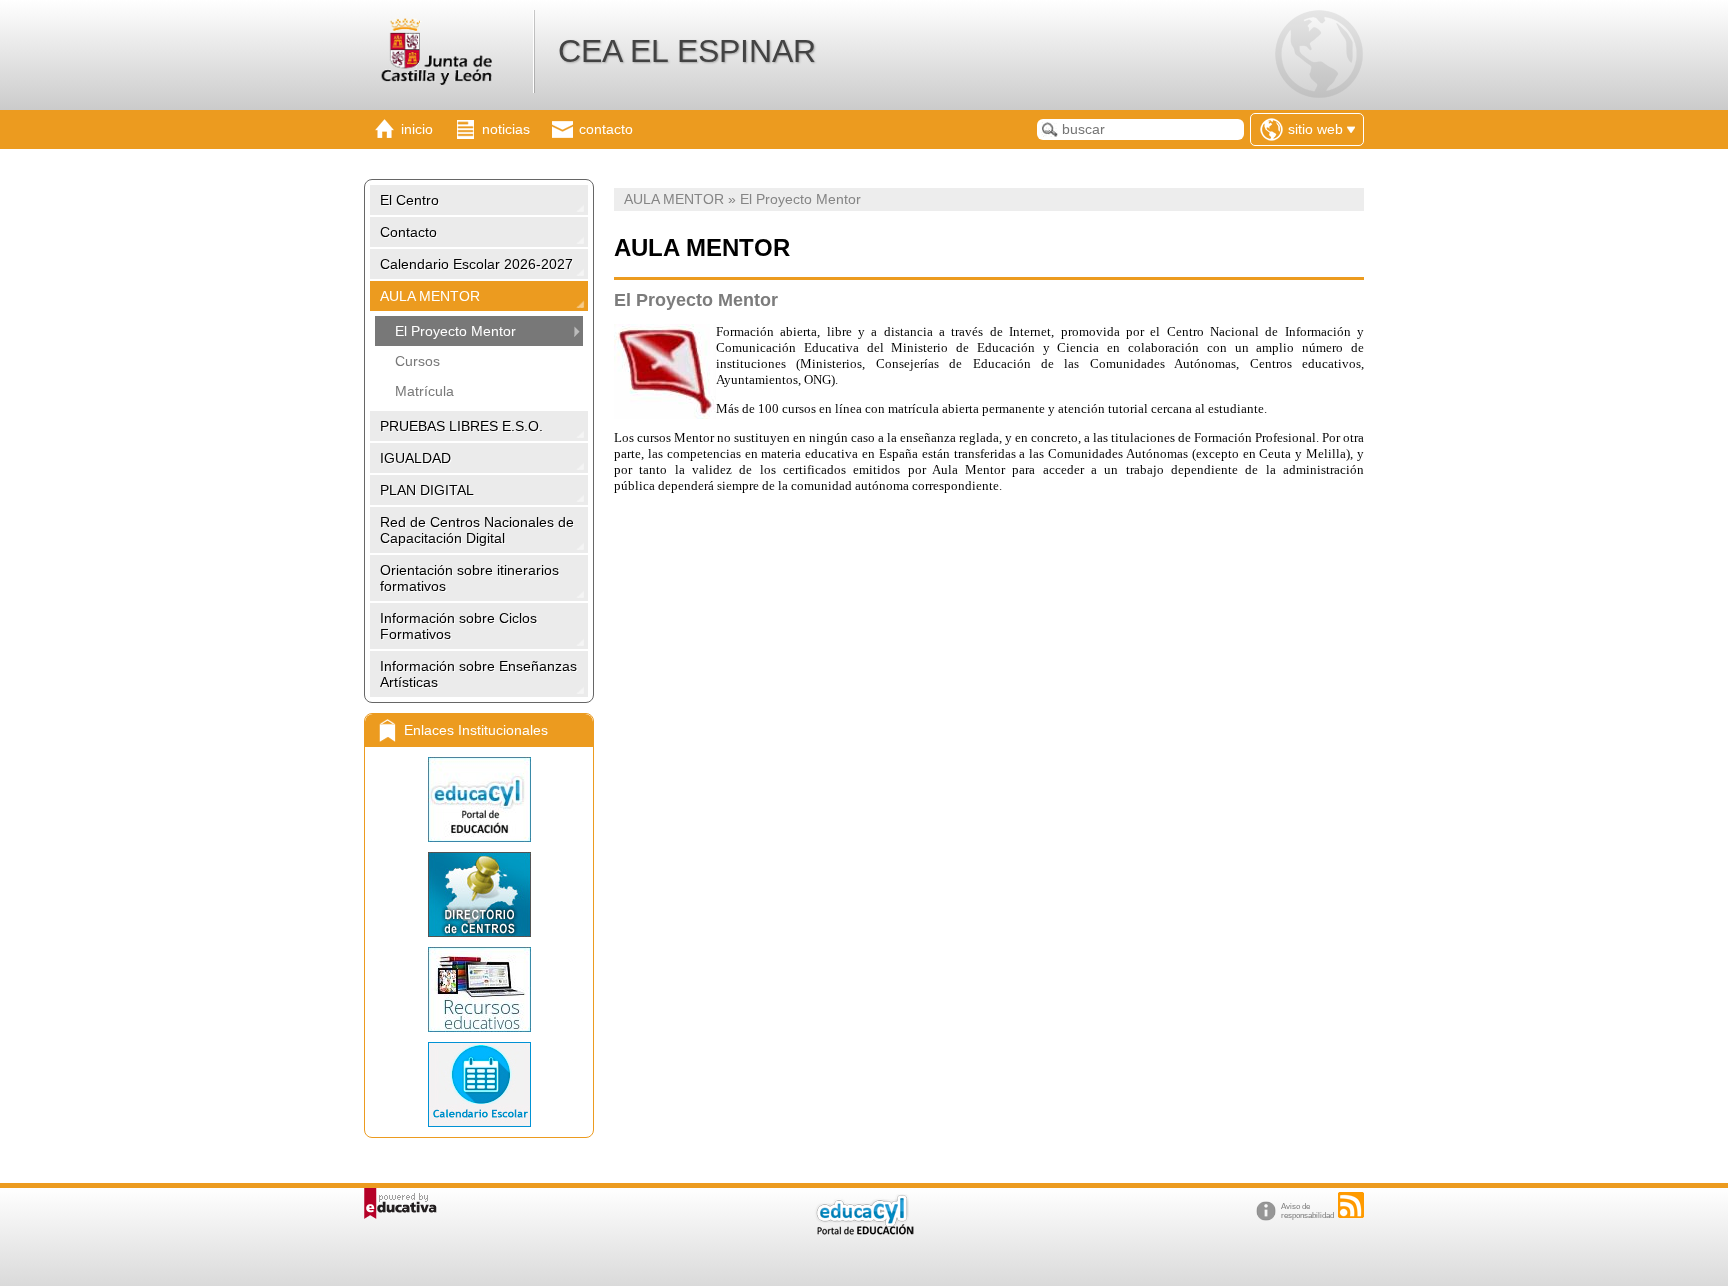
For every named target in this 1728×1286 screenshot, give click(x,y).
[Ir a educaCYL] (864, 1230)
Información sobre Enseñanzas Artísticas (478, 674)
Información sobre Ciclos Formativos (458, 626)
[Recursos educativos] (479, 989)
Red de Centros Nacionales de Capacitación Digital (477, 530)
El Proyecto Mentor (455, 331)
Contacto (408, 232)
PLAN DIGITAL (427, 490)
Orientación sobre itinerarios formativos (469, 578)
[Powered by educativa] (400, 1203)
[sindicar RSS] (1351, 1205)
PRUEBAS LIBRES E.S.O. (461, 426)
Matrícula (424, 391)
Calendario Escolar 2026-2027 (476, 264)
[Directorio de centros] (479, 894)
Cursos (417, 361)
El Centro (409, 200)
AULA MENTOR (430, 296)
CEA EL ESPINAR (687, 51)
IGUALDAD (415, 458)
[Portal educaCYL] (479, 799)
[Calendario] (479, 1084)
